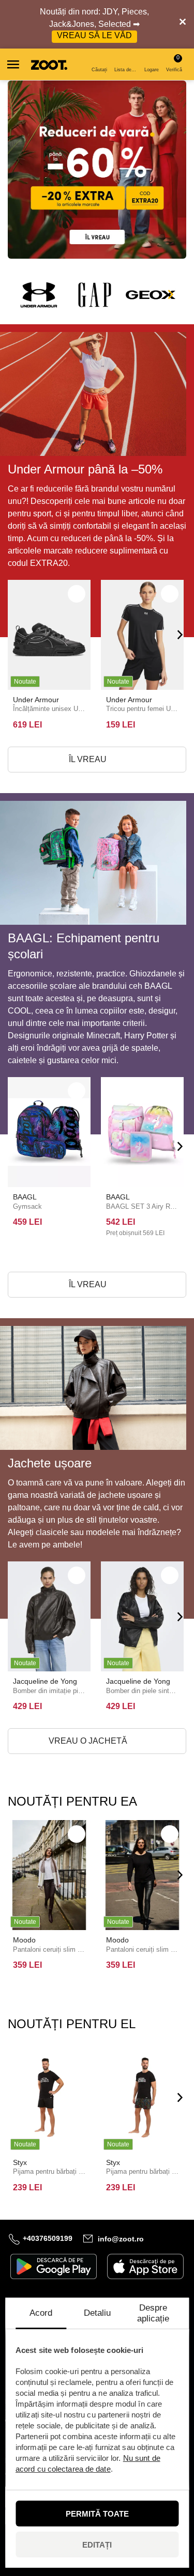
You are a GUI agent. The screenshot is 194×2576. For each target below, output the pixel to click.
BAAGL (25, 1197)
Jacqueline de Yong (45, 1681)
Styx (20, 2162)
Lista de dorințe (126, 70)
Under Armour (36, 700)
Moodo (24, 1940)
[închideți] (183, 24)
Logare (152, 70)
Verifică (174, 63)
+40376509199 (48, 2238)
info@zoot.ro (121, 2238)
